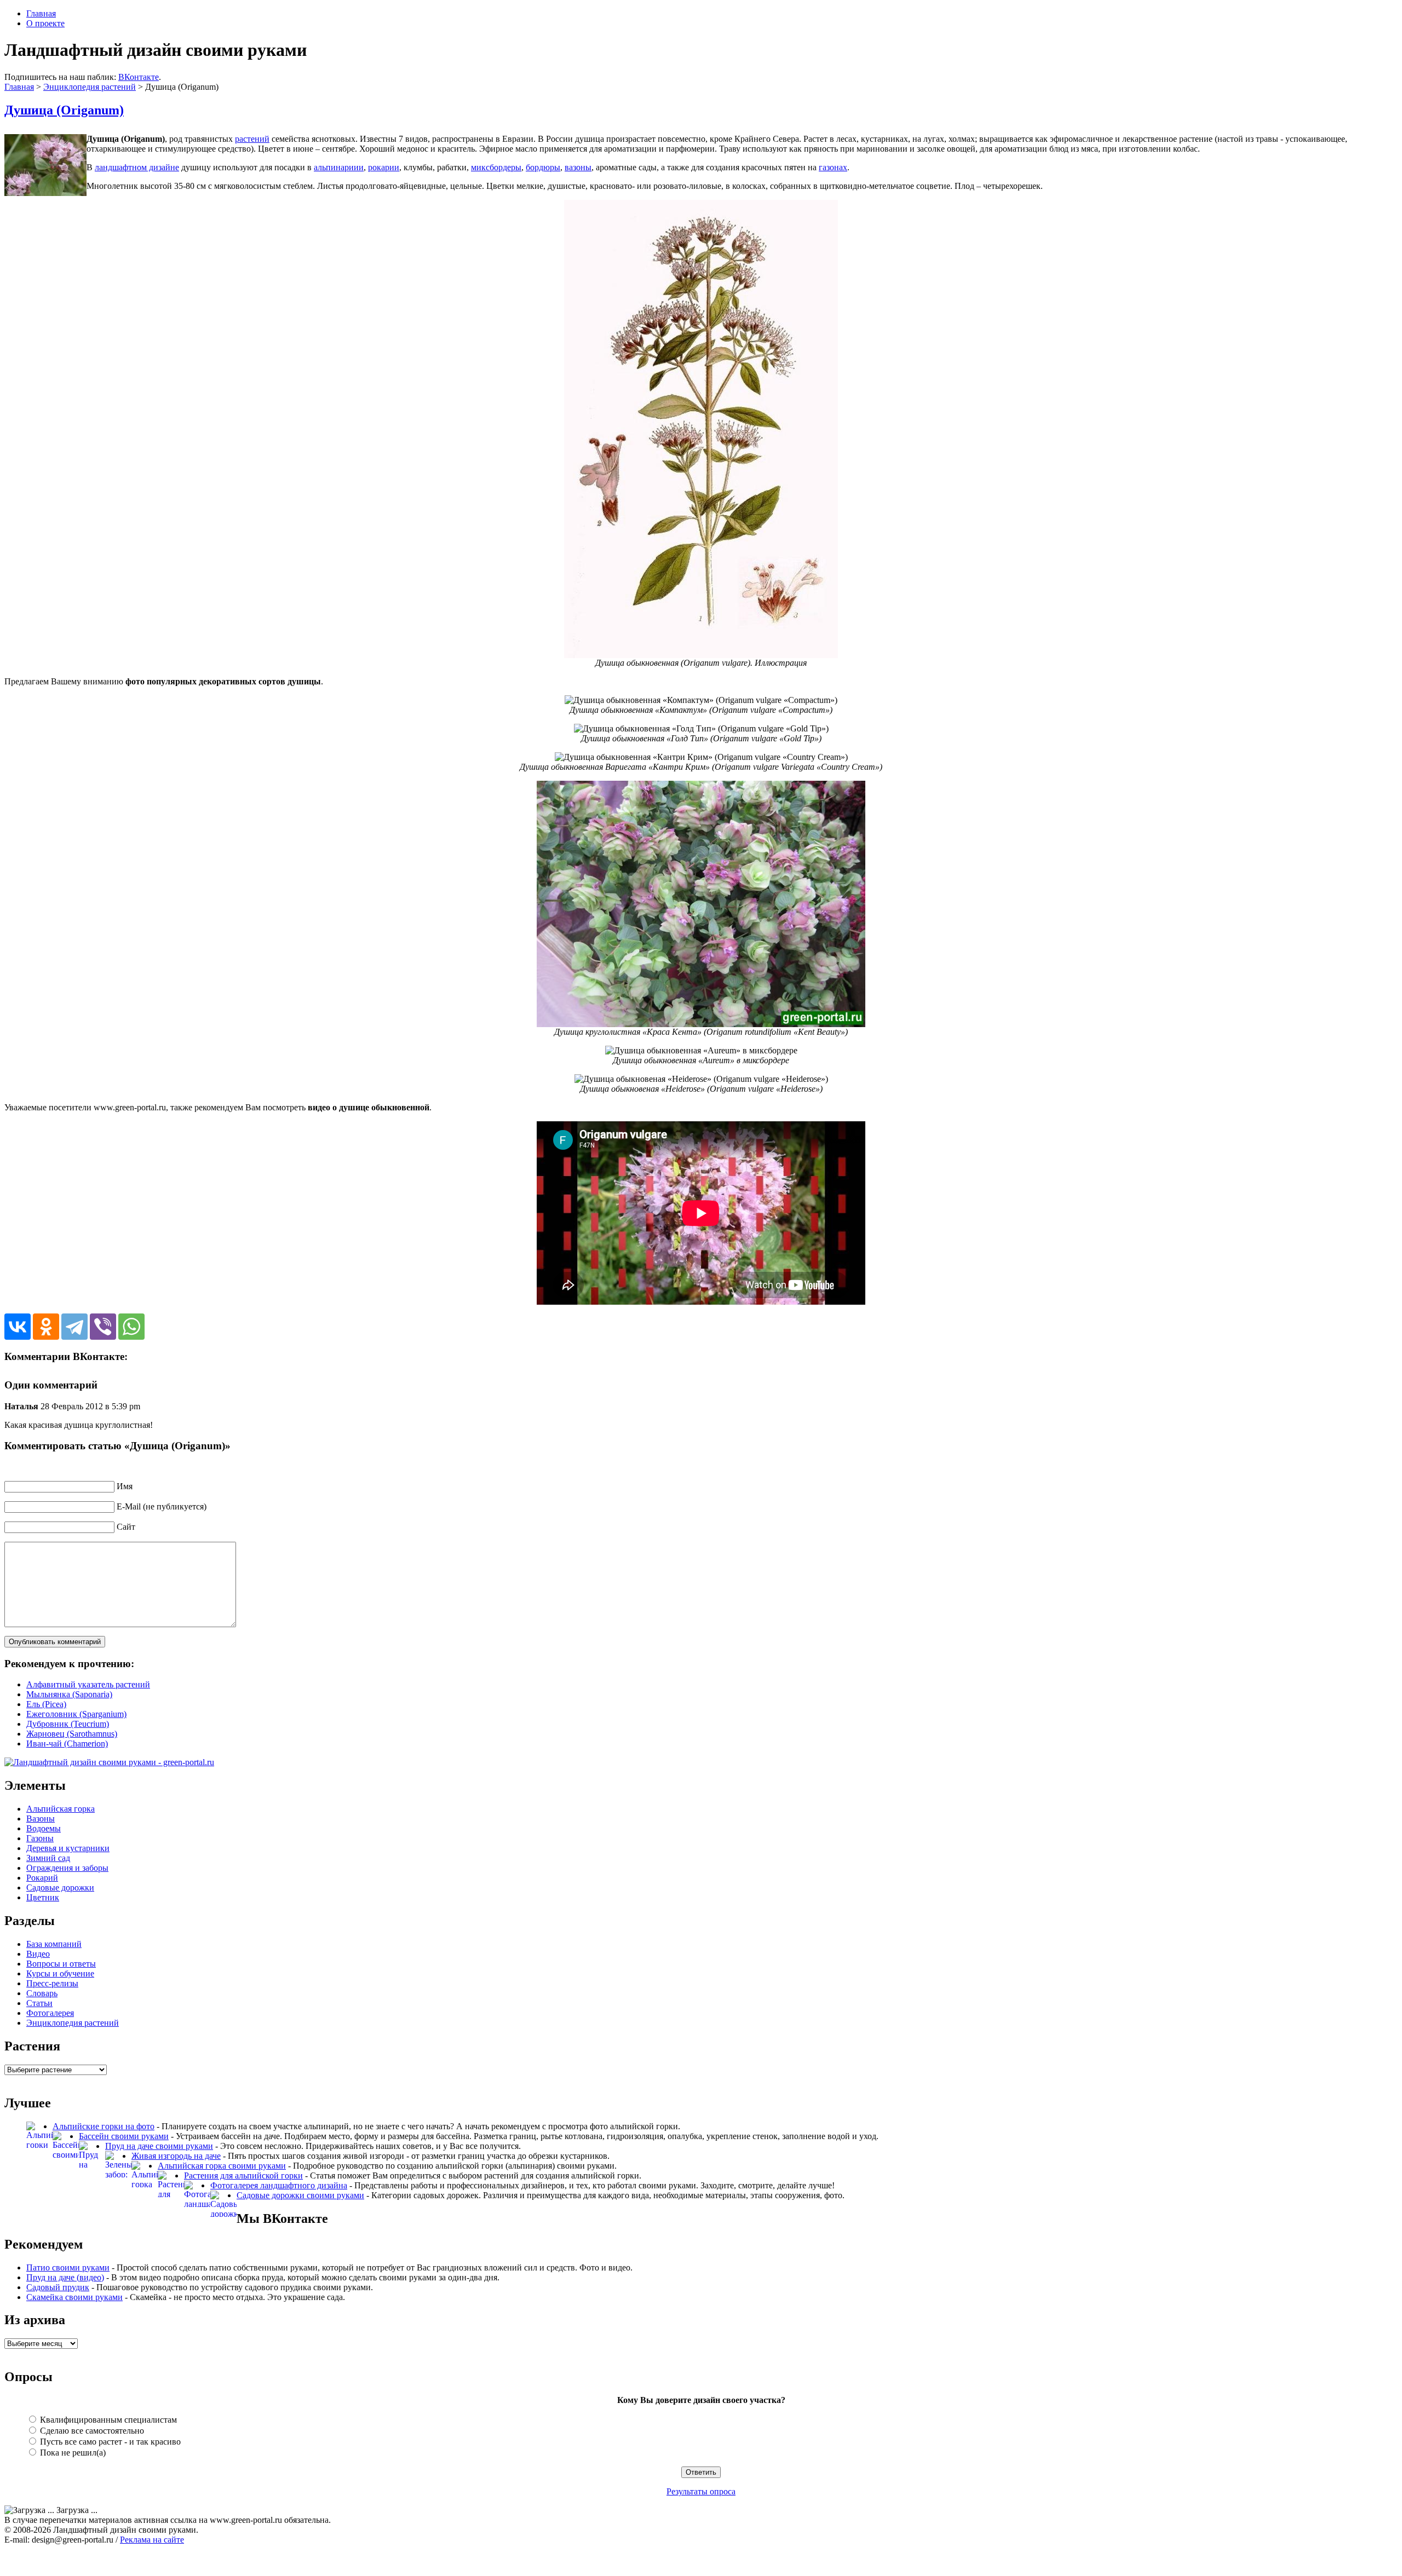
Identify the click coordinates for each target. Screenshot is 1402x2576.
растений (252, 139)
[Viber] (103, 1327)
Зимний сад (48, 1858)
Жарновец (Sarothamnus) (72, 1734)
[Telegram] (74, 1327)
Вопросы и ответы (61, 1964)
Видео (38, 1954)
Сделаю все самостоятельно (91, 2431)
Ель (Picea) (46, 1704)
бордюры (543, 167)
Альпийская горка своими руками (222, 2166)
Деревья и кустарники (68, 1848)
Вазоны (41, 1819)
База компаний (54, 1944)
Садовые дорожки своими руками (300, 2195)
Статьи (39, 2003)
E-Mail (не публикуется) (162, 1506)
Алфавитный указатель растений (88, 1684)
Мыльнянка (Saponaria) (69, 1694)
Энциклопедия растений (90, 87)
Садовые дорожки (60, 1888)
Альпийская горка (61, 1809)
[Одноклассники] (46, 1327)
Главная (41, 13)
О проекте (45, 23)
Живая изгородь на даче (176, 2156)
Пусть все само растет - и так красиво (109, 2442)
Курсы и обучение (60, 1973)
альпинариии (339, 167)
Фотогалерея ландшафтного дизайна (279, 2185)
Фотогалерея (50, 2013)
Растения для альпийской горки (243, 2176)
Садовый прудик (58, 2287)
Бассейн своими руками (124, 2136)
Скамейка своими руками (74, 2297)
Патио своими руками (68, 2267)
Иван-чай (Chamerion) (67, 1744)
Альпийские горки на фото (104, 2126)
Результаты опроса (701, 2491)
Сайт (126, 1527)
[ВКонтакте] (18, 1327)
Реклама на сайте (152, 2540)
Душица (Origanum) (64, 110)
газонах (833, 167)
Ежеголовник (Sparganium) (76, 1714)
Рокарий (42, 1878)
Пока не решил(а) (72, 2453)
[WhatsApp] (131, 1327)
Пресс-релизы (52, 1983)
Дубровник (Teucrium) (68, 1724)
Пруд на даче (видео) (65, 2277)
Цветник (43, 1897)
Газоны (40, 1838)
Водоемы (44, 1828)
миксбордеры (496, 167)
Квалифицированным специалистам (107, 2420)
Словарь (42, 1993)
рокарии (384, 167)
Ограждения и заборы (67, 1868)
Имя (125, 1486)
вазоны (578, 167)
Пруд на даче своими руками (159, 2146)
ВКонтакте (139, 77)
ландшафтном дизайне (137, 167)
